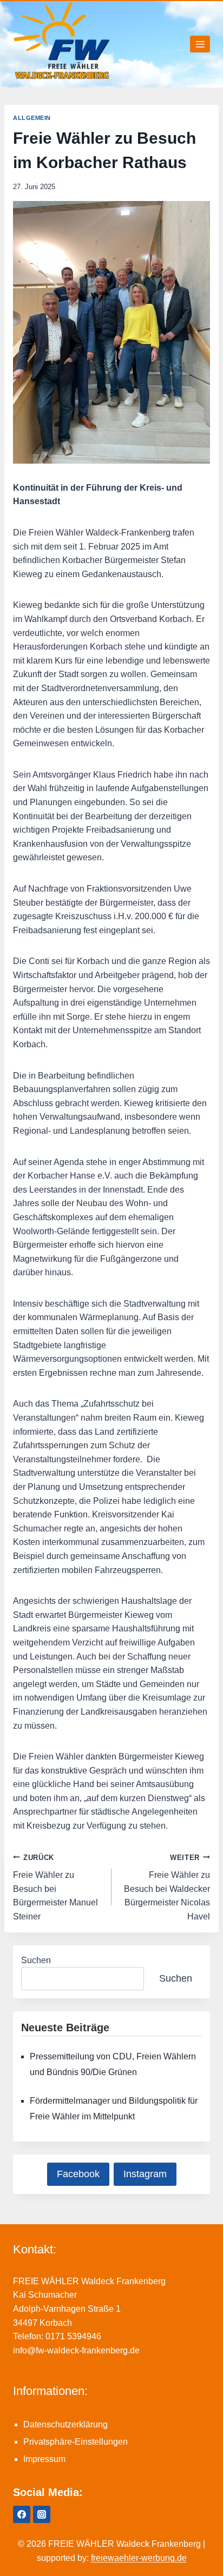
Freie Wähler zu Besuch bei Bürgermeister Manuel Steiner (55, 1887)
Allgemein (32, 118)
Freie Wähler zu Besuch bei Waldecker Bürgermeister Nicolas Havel (167, 1887)
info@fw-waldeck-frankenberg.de (76, 2350)
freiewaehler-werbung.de (139, 2558)
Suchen (36, 1960)
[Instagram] (42, 2514)
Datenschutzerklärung (65, 2424)
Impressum (44, 2459)
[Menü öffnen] (200, 44)
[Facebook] (22, 2514)
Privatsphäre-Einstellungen (76, 2442)
